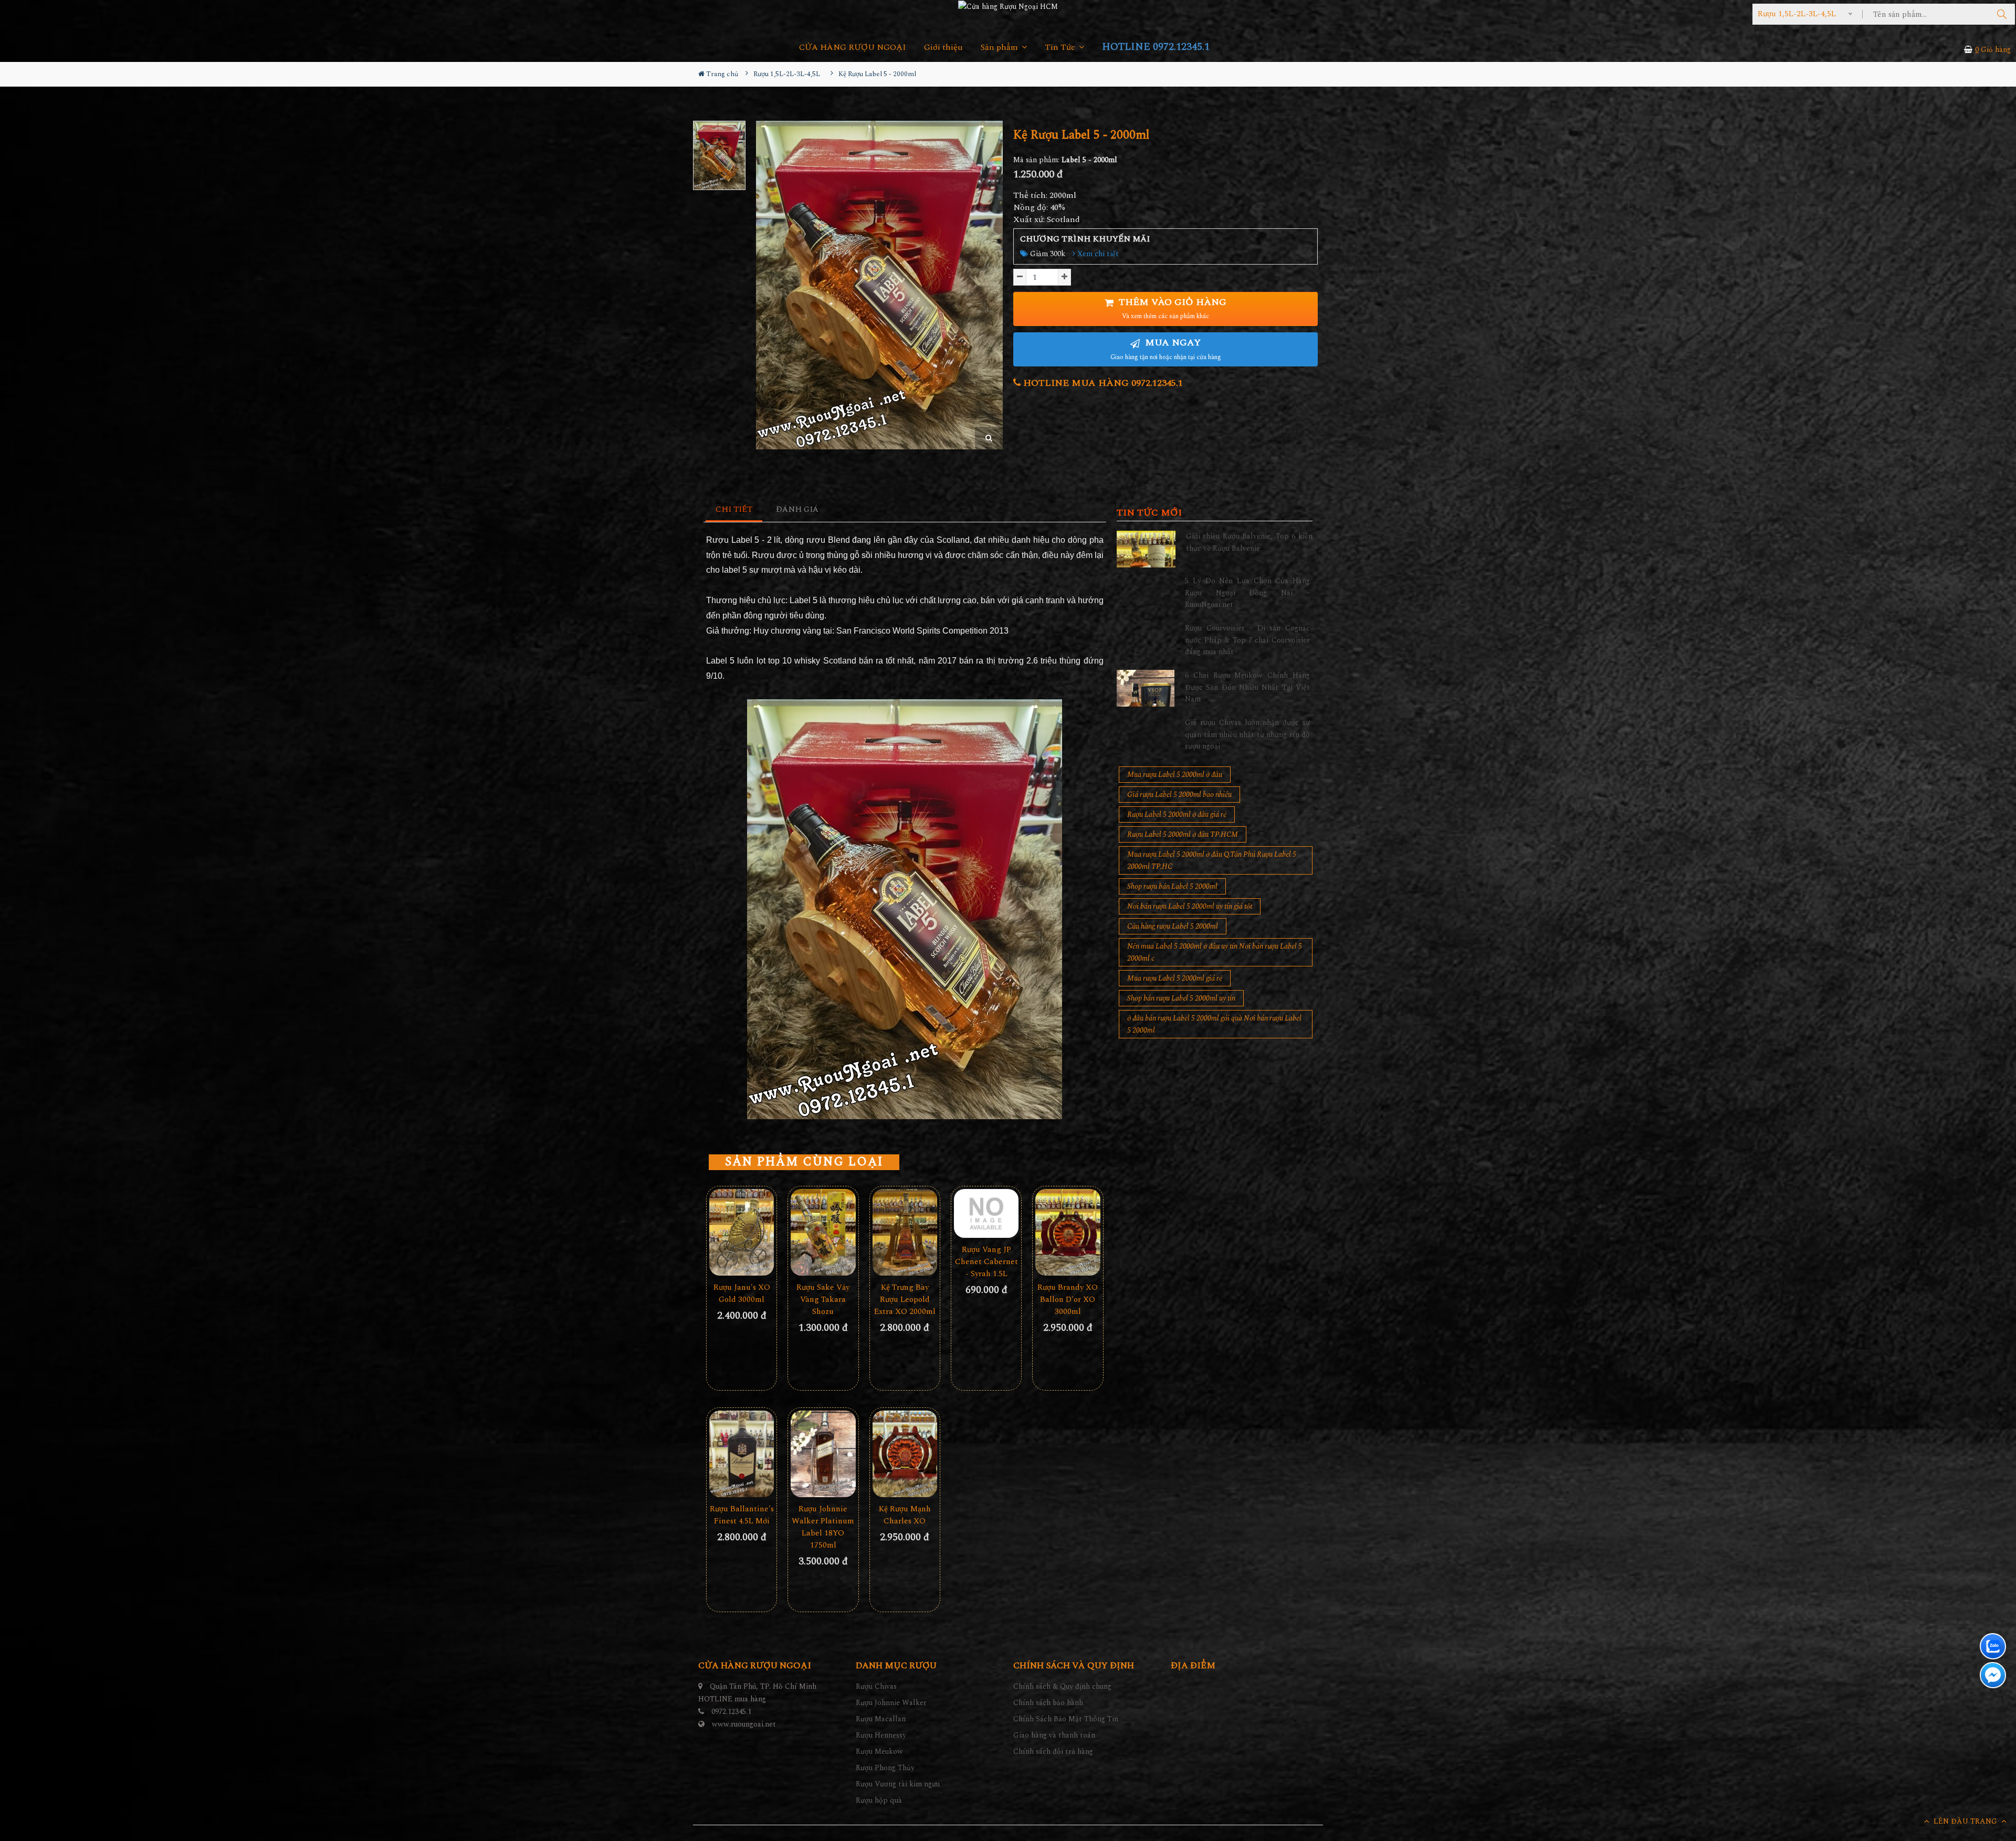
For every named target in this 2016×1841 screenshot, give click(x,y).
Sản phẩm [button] (1000, 48)
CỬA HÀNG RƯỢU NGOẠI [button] (853, 48)
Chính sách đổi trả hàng (1053, 1751)
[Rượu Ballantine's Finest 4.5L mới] (742, 1454)
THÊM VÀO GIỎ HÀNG (1171, 308)
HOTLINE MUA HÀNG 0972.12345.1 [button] (1102, 383)
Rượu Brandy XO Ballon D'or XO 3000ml (1068, 1300)
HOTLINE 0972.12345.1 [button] (1156, 47)
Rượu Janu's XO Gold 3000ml (742, 1293)
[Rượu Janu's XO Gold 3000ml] (742, 1232)
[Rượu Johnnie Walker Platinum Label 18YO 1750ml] (823, 1454)
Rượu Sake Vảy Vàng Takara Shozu (823, 1300)
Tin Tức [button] (1061, 48)
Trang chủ (721, 74)
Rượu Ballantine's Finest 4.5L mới (742, 1515)
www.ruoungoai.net (744, 1724)
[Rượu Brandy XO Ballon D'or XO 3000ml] (1068, 1232)
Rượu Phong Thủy (885, 1768)
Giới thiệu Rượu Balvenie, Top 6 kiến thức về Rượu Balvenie (1249, 542)
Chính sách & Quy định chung (1062, 1686)
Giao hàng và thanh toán (1054, 1735)
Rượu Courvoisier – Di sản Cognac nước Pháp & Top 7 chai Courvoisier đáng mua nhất (1247, 640)
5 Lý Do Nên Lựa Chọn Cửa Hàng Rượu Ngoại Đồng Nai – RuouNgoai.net (1247, 593)
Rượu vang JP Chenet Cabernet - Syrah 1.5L (986, 1262)
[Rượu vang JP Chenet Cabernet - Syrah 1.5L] (986, 1213)
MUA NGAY (1166, 349)
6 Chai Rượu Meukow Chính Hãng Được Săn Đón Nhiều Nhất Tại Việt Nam (1247, 687)
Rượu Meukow (879, 1751)
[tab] (734, 510)
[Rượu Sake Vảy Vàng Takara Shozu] (823, 1232)
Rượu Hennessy (881, 1735)
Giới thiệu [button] (943, 48)
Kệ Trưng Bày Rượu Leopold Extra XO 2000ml (905, 1300)
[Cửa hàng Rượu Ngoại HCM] (1008, 6)
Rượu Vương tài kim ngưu (898, 1784)
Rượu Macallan (881, 1719)
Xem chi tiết (1097, 254)
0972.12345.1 (731, 1712)
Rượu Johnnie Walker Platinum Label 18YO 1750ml (823, 1527)
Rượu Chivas (876, 1686)
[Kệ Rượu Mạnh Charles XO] (905, 1454)
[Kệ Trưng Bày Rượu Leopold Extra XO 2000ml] (905, 1232)
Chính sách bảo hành (1048, 1703)
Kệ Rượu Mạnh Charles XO (905, 1515)
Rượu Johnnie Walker (891, 1703)
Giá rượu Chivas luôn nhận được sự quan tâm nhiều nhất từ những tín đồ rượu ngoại (1247, 734)
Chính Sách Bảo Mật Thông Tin (1066, 1719)
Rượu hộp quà (879, 1800)
